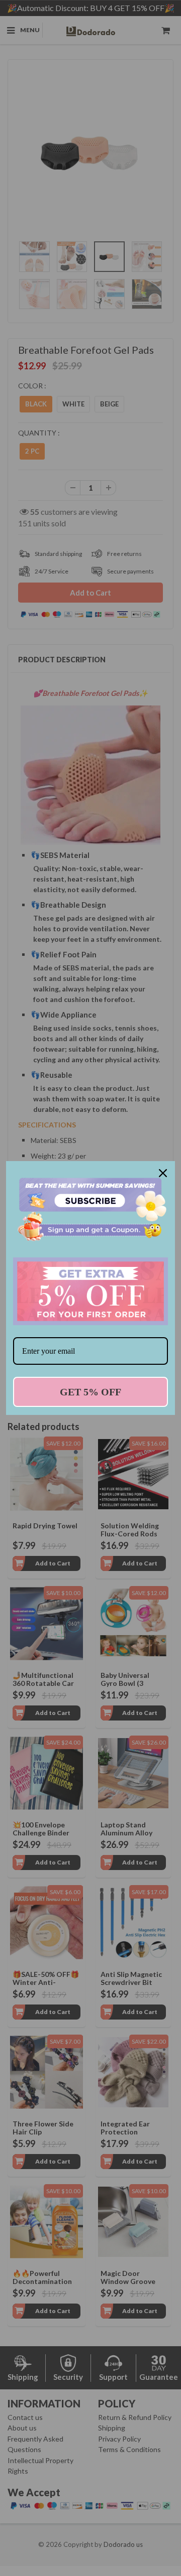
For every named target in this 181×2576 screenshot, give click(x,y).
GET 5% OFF (90, 1392)
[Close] (163, 1173)
